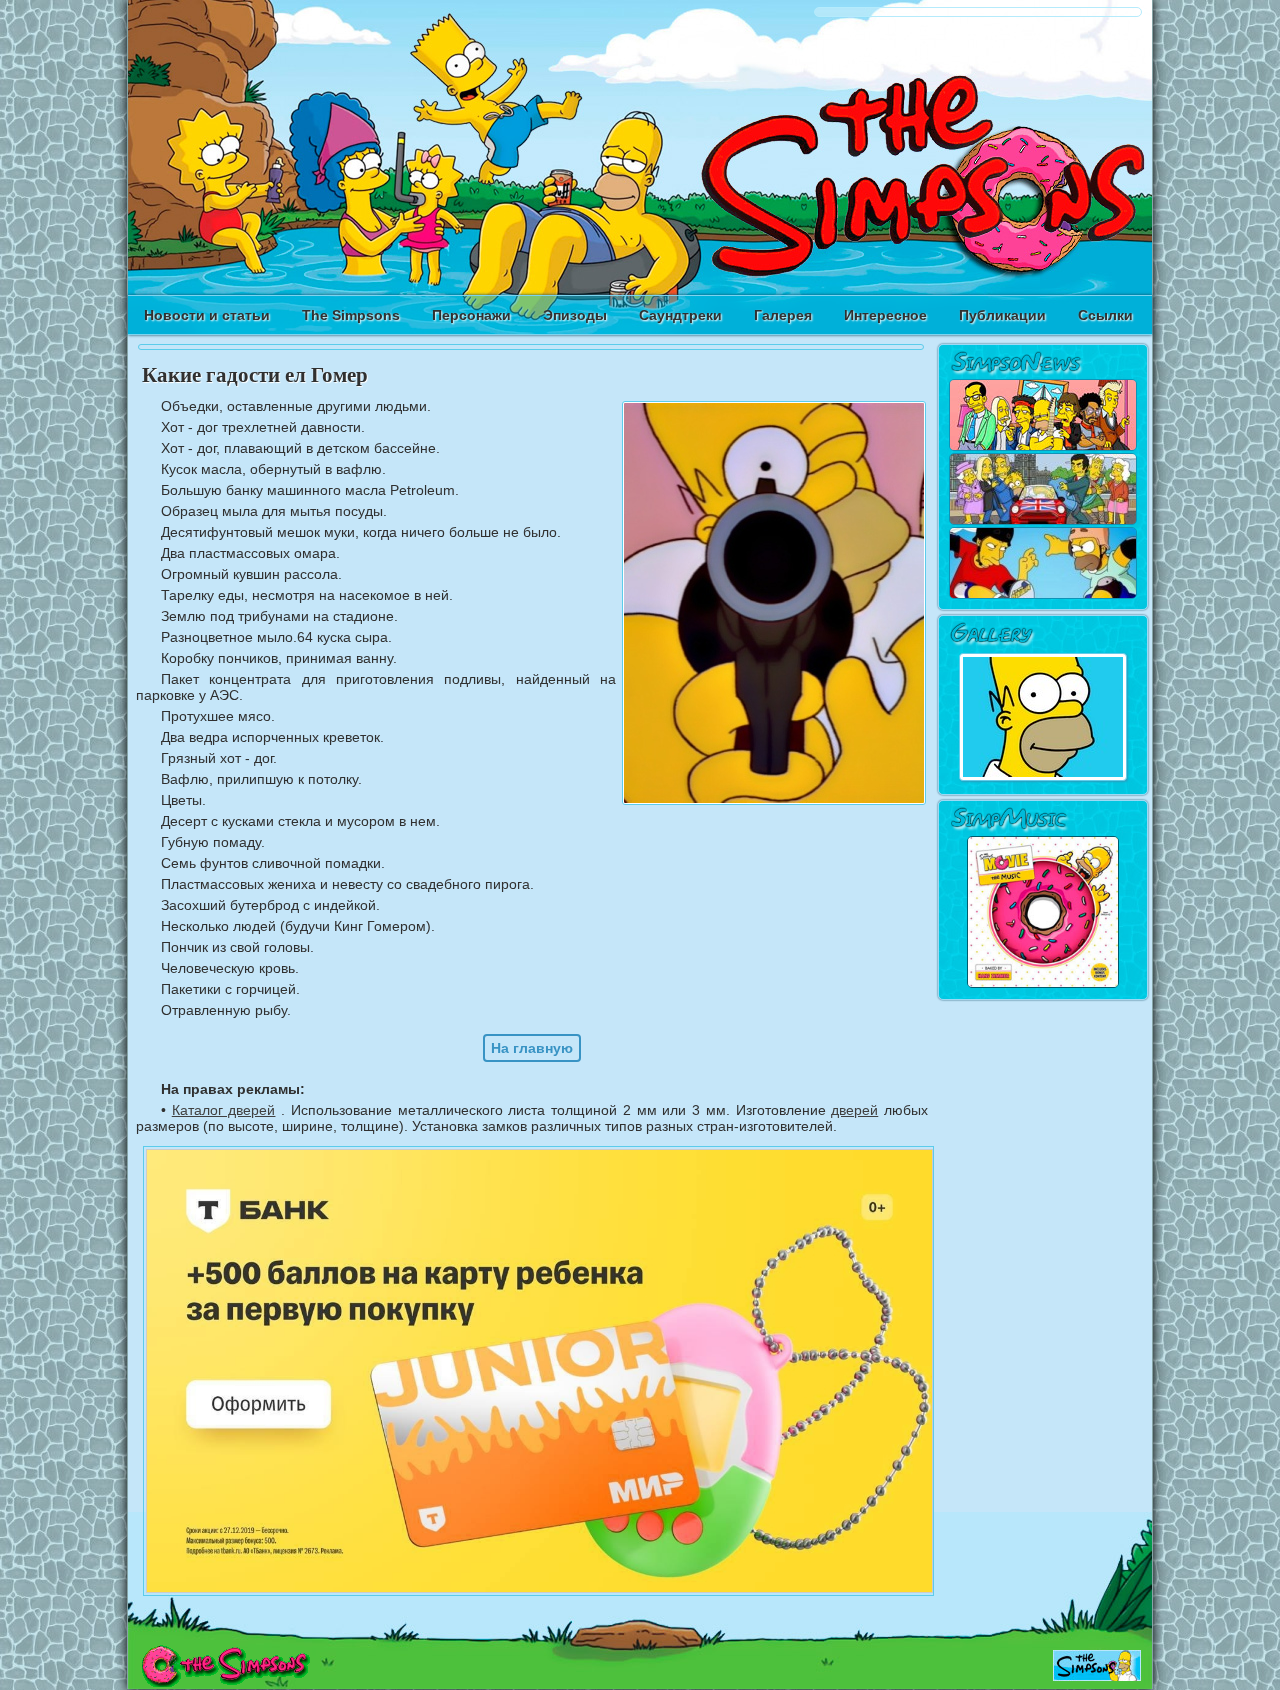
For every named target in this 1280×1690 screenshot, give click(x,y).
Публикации (1002, 315)
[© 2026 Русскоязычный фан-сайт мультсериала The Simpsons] (225, 1682)
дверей (854, 1110)
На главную (532, 1048)
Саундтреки (680, 315)
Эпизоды (575, 315)
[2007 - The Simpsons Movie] (1043, 985)
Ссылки (1105, 315)
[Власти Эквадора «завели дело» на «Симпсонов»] (1043, 595)
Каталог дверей (224, 1110)
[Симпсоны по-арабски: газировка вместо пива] (1043, 447)
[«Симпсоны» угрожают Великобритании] (1043, 521)
